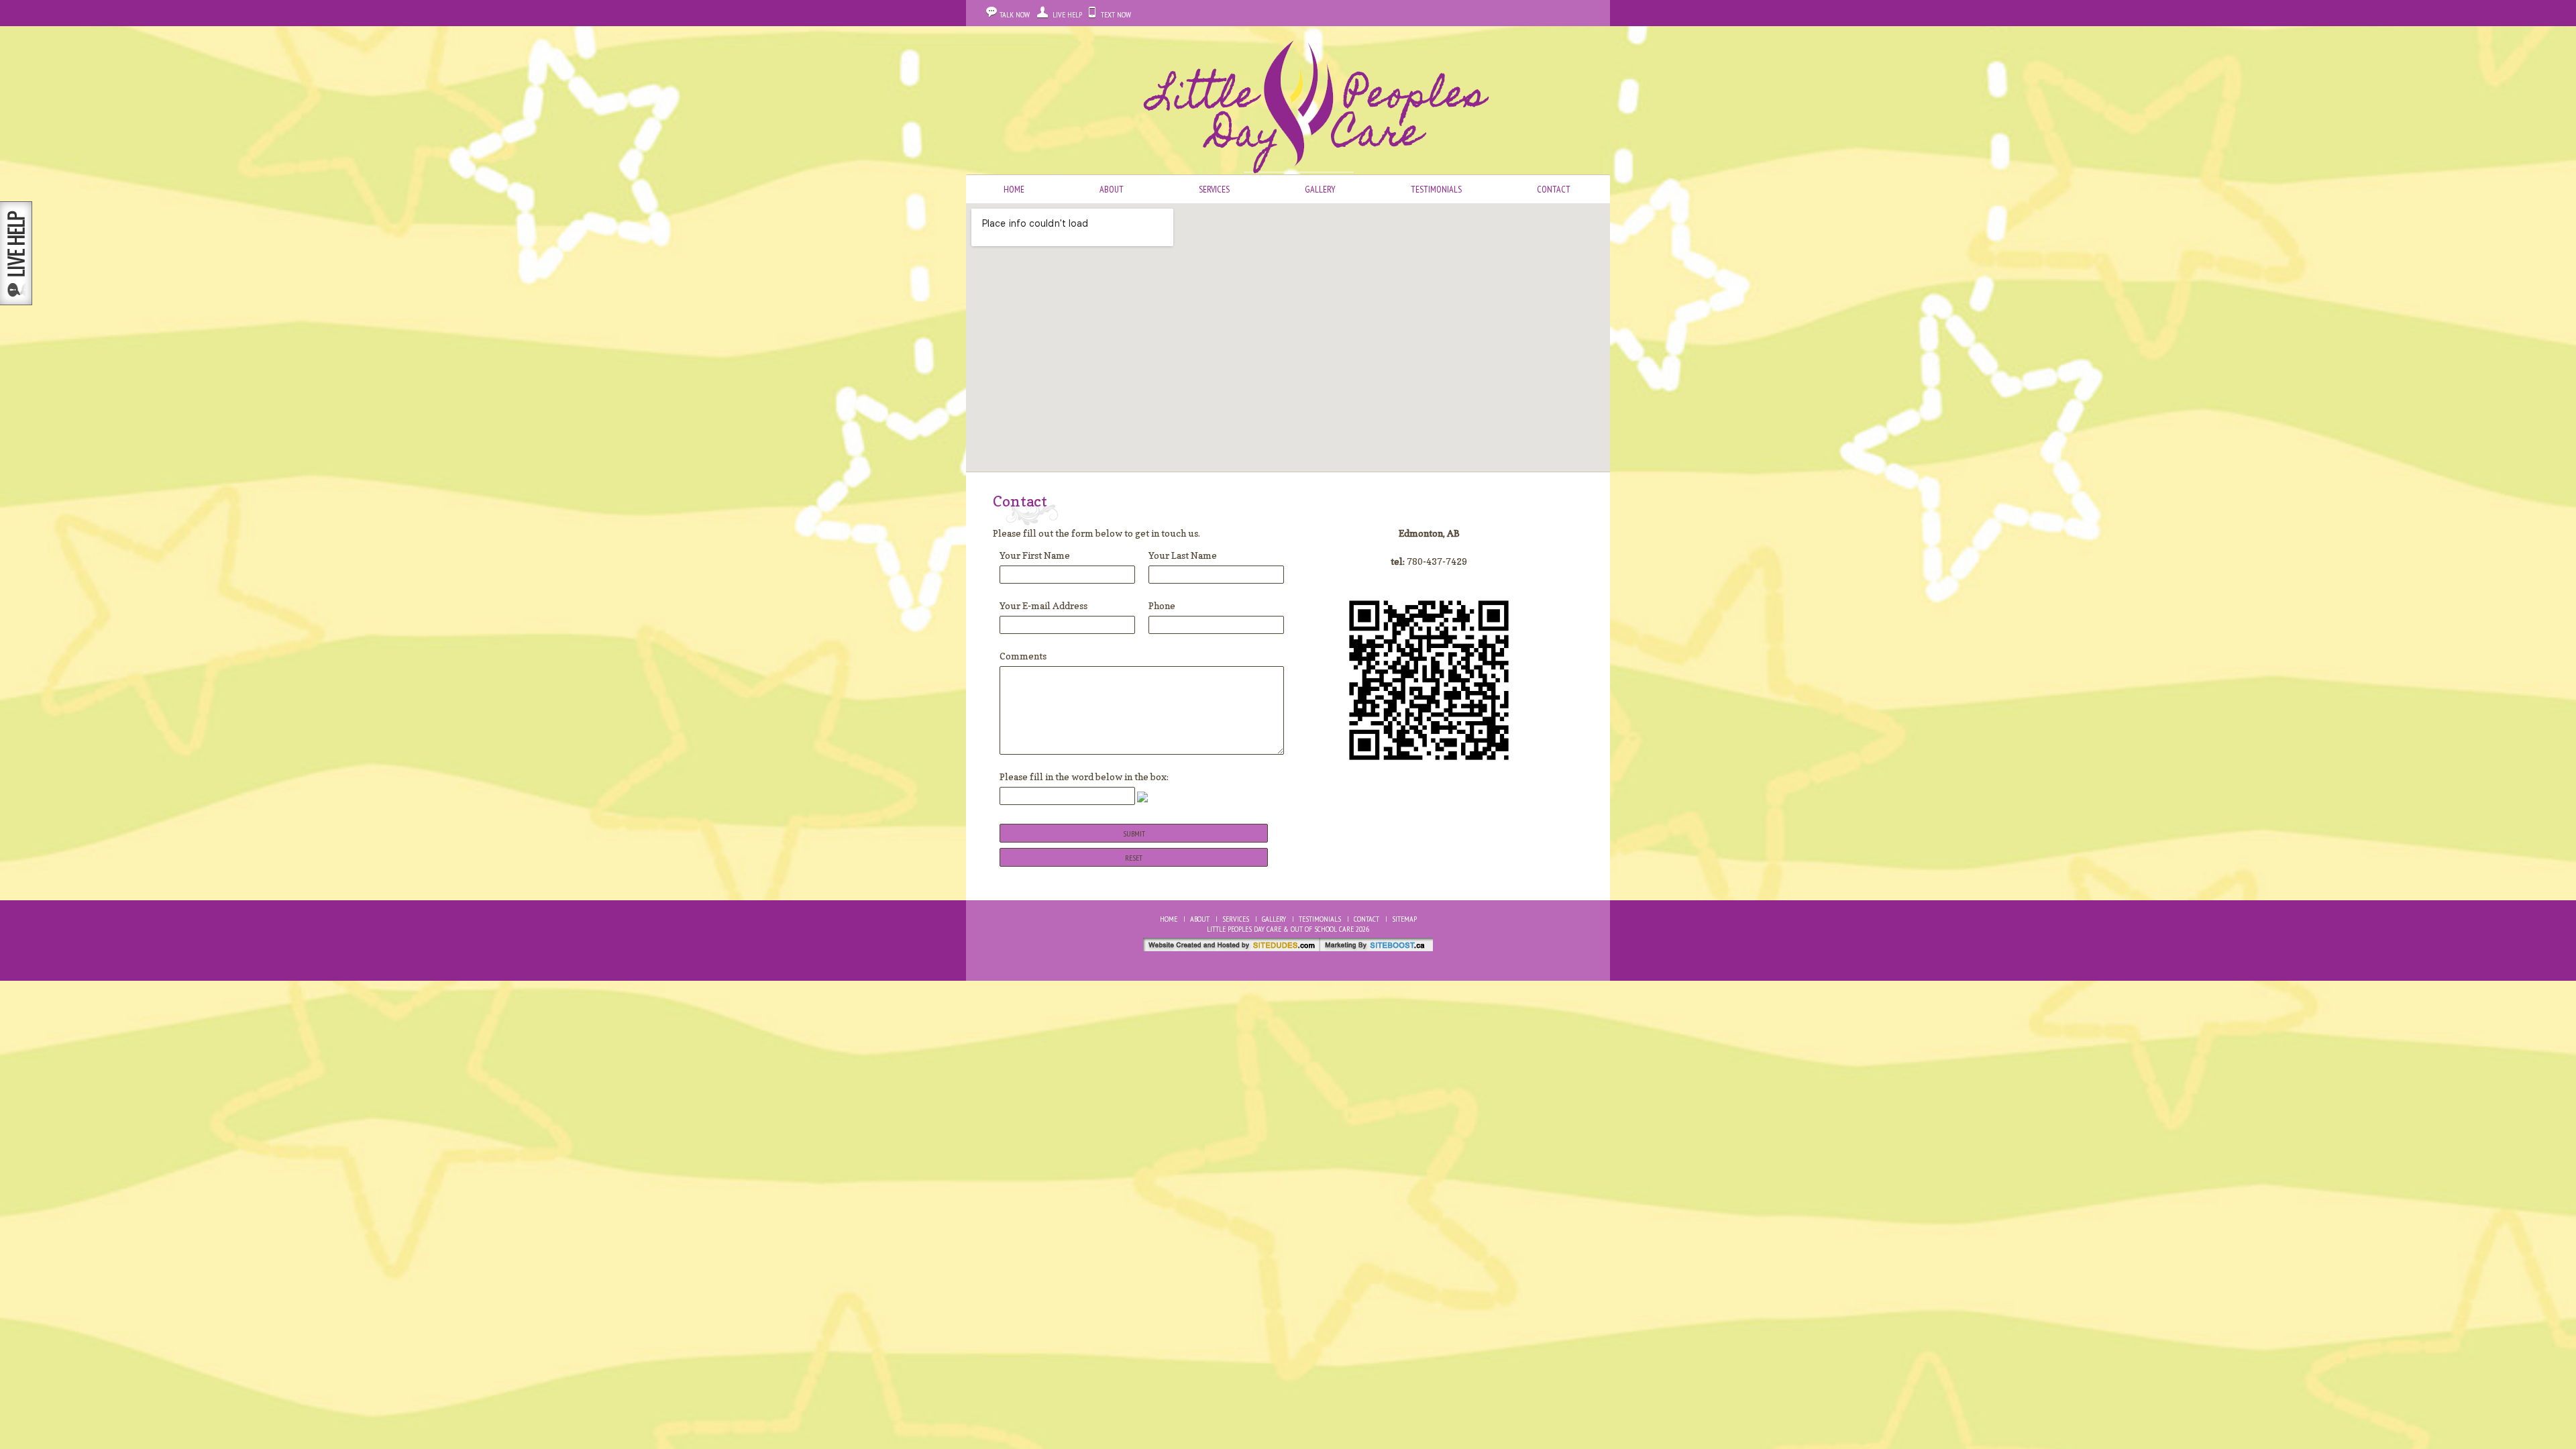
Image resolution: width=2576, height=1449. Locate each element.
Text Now (1116, 14)
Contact (1554, 189)
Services (1214, 189)
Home (1014, 189)
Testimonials (1436, 189)
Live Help (1067, 14)
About (1112, 189)
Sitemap (1404, 919)
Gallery (1320, 189)
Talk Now (1015, 14)
